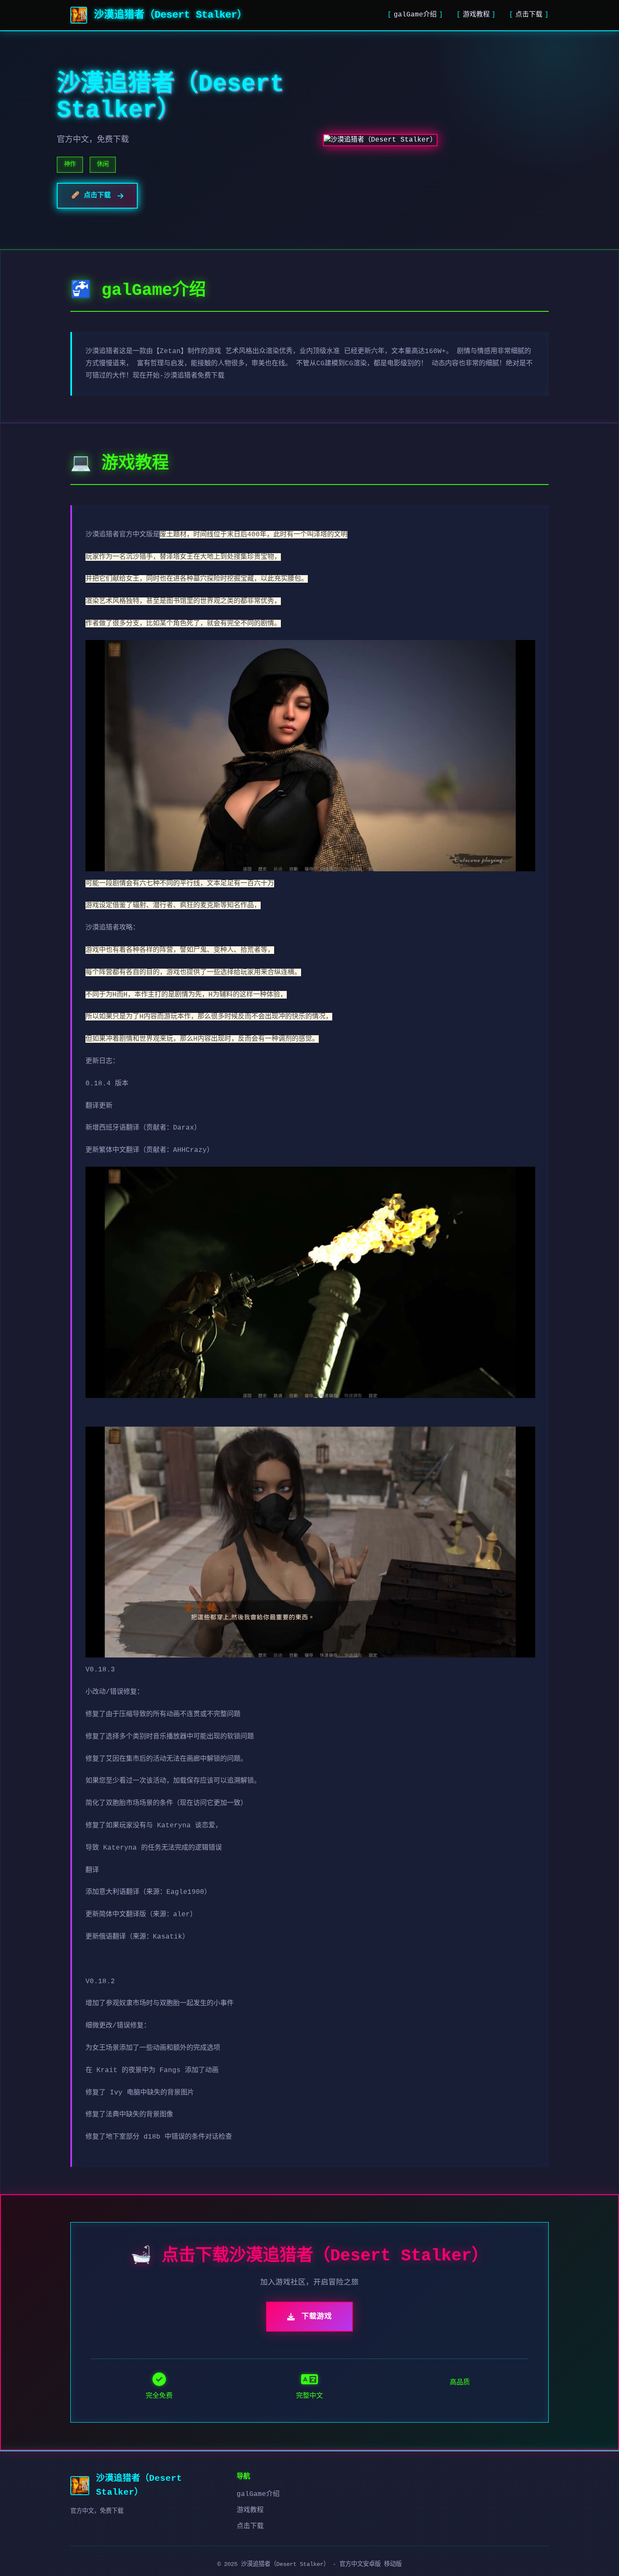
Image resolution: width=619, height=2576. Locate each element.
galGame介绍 (415, 15)
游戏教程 (476, 15)
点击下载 (529, 15)
